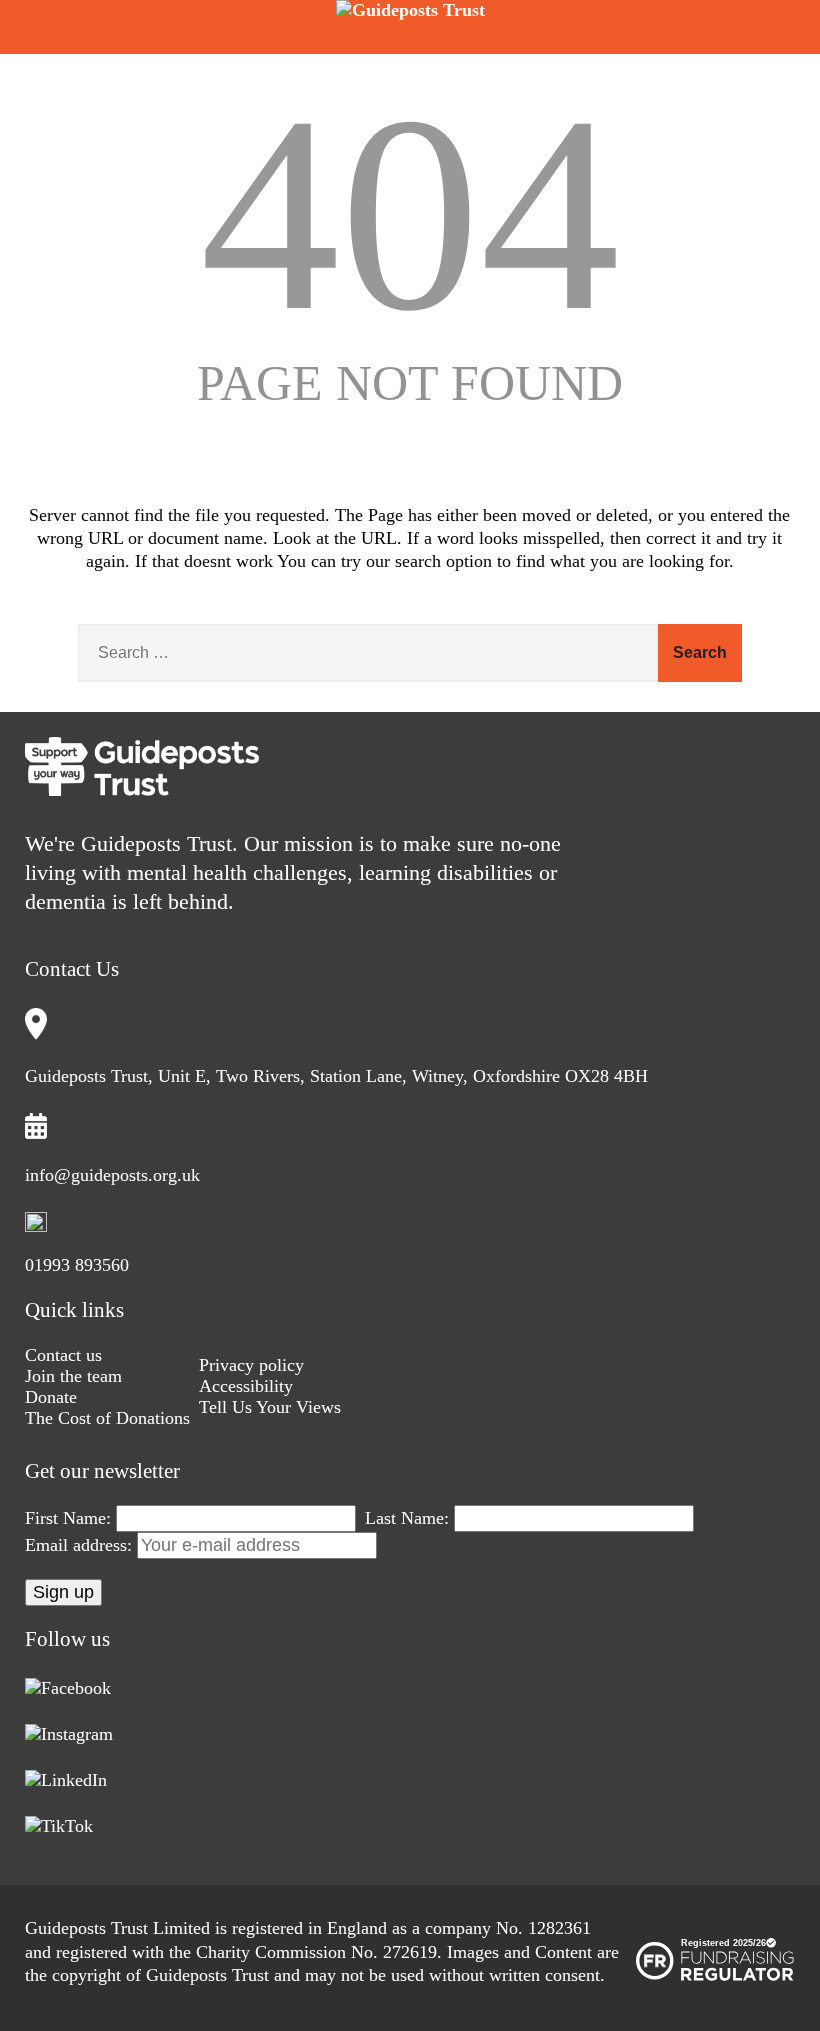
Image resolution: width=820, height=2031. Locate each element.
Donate (51, 1397)
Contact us (63, 1355)
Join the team (73, 1376)
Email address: (81, 1545)
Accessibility (246, 1386)
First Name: (68, 1518)
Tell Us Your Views (270, 1407)
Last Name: (407, 1518)
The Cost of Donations (107, 1418)
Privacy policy (251, 1365)
